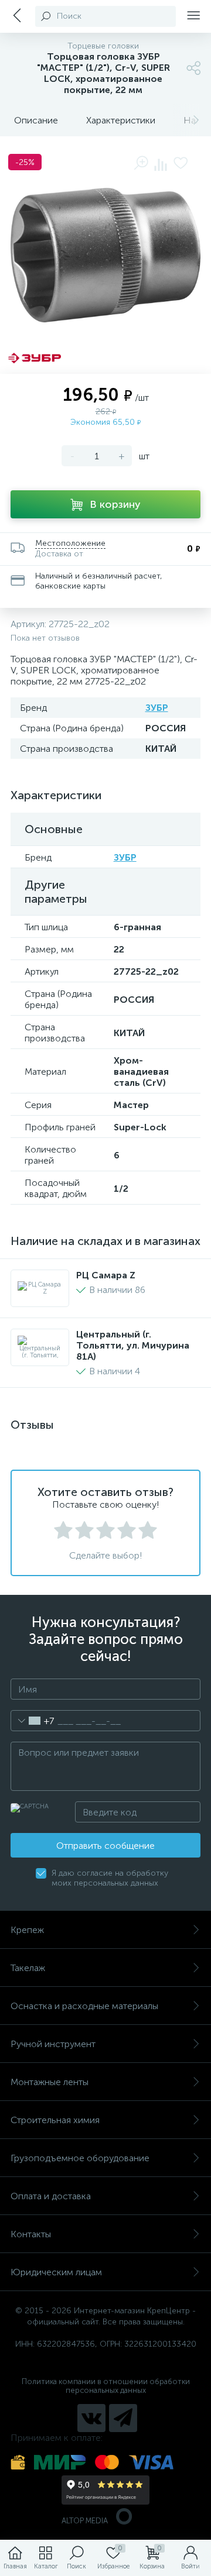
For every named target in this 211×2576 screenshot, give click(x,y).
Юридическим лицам (56, 2272)
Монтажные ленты (50, 2082)
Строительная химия (55, 2120)
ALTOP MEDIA (85, 2521)
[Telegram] (123, 2418)
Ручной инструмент (53, 2044)
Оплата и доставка (51, 2196)
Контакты (31, 2234)
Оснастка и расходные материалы (84, 2006)
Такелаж (28, 1968)
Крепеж (27, 1930)
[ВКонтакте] (91, 2418)
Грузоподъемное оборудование (80, 2158)
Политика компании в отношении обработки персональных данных (106, 2386)
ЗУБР (157, 708)
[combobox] (33, 1721)
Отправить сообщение (105, 1846)
